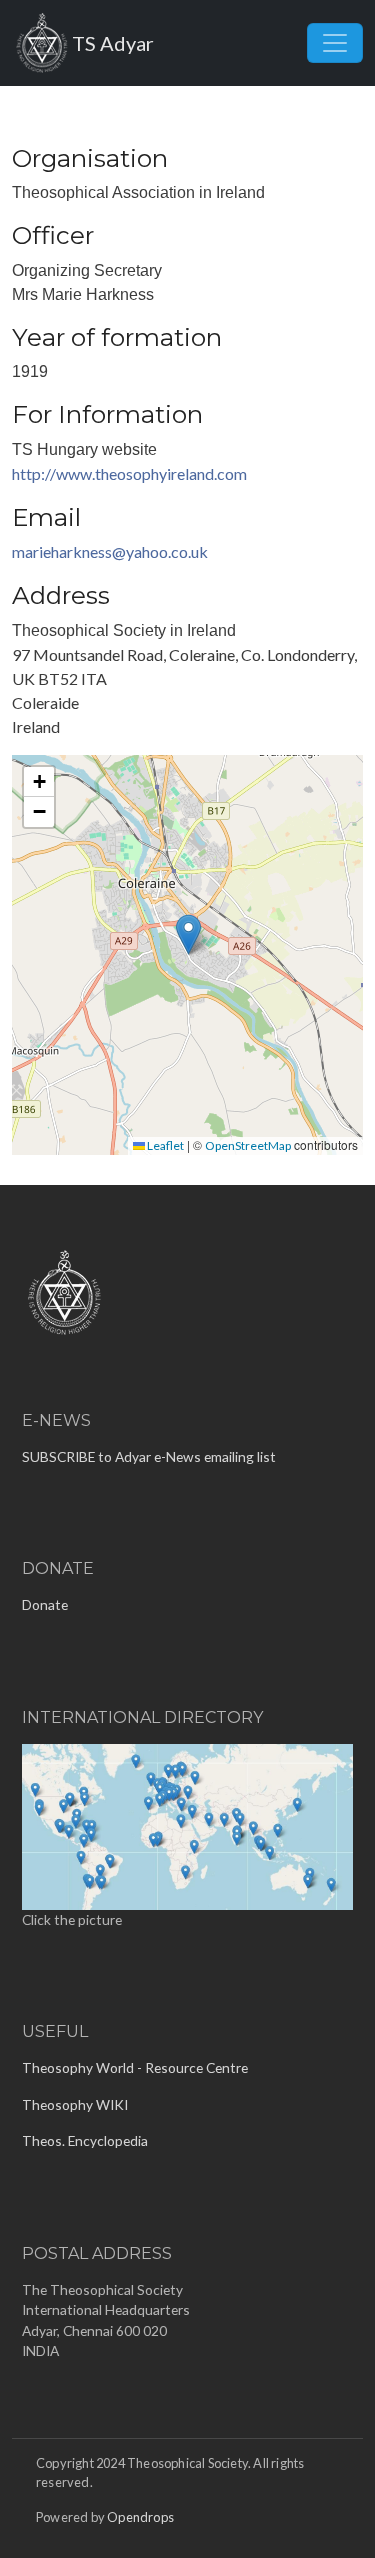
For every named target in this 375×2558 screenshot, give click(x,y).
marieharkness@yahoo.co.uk (110, 551)
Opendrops (140, 2517)
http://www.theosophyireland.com (129, 473)
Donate (45, 1604)
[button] (188, 934)
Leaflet (164, 1145)
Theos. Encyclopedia (85, 2140)
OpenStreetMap (248, 1145)
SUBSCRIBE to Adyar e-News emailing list (149, 1456)
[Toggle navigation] (335, 43)
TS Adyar (113, 43)
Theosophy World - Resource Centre (135, 2067)
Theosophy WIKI (75, 2104)
